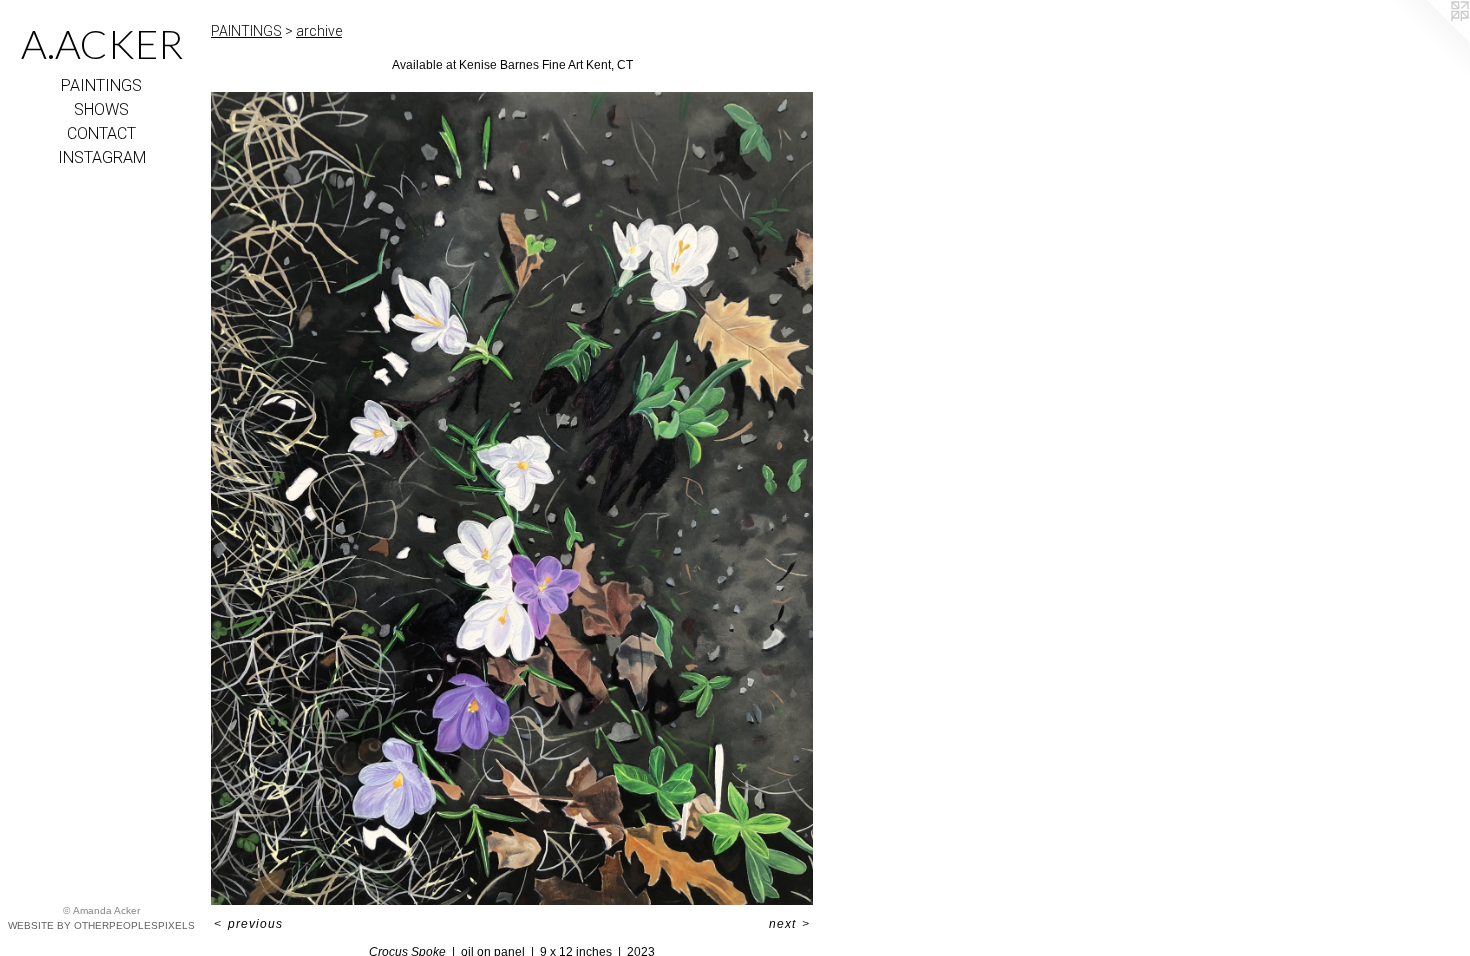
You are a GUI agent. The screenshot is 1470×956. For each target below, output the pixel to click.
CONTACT (101, 133)
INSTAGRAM (102, 157)
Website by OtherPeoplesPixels (101, 925)
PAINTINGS (101, 85)
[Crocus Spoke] (512, 498)
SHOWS (101, 109)
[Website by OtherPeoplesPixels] (1430, 40)
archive (319, 31)
